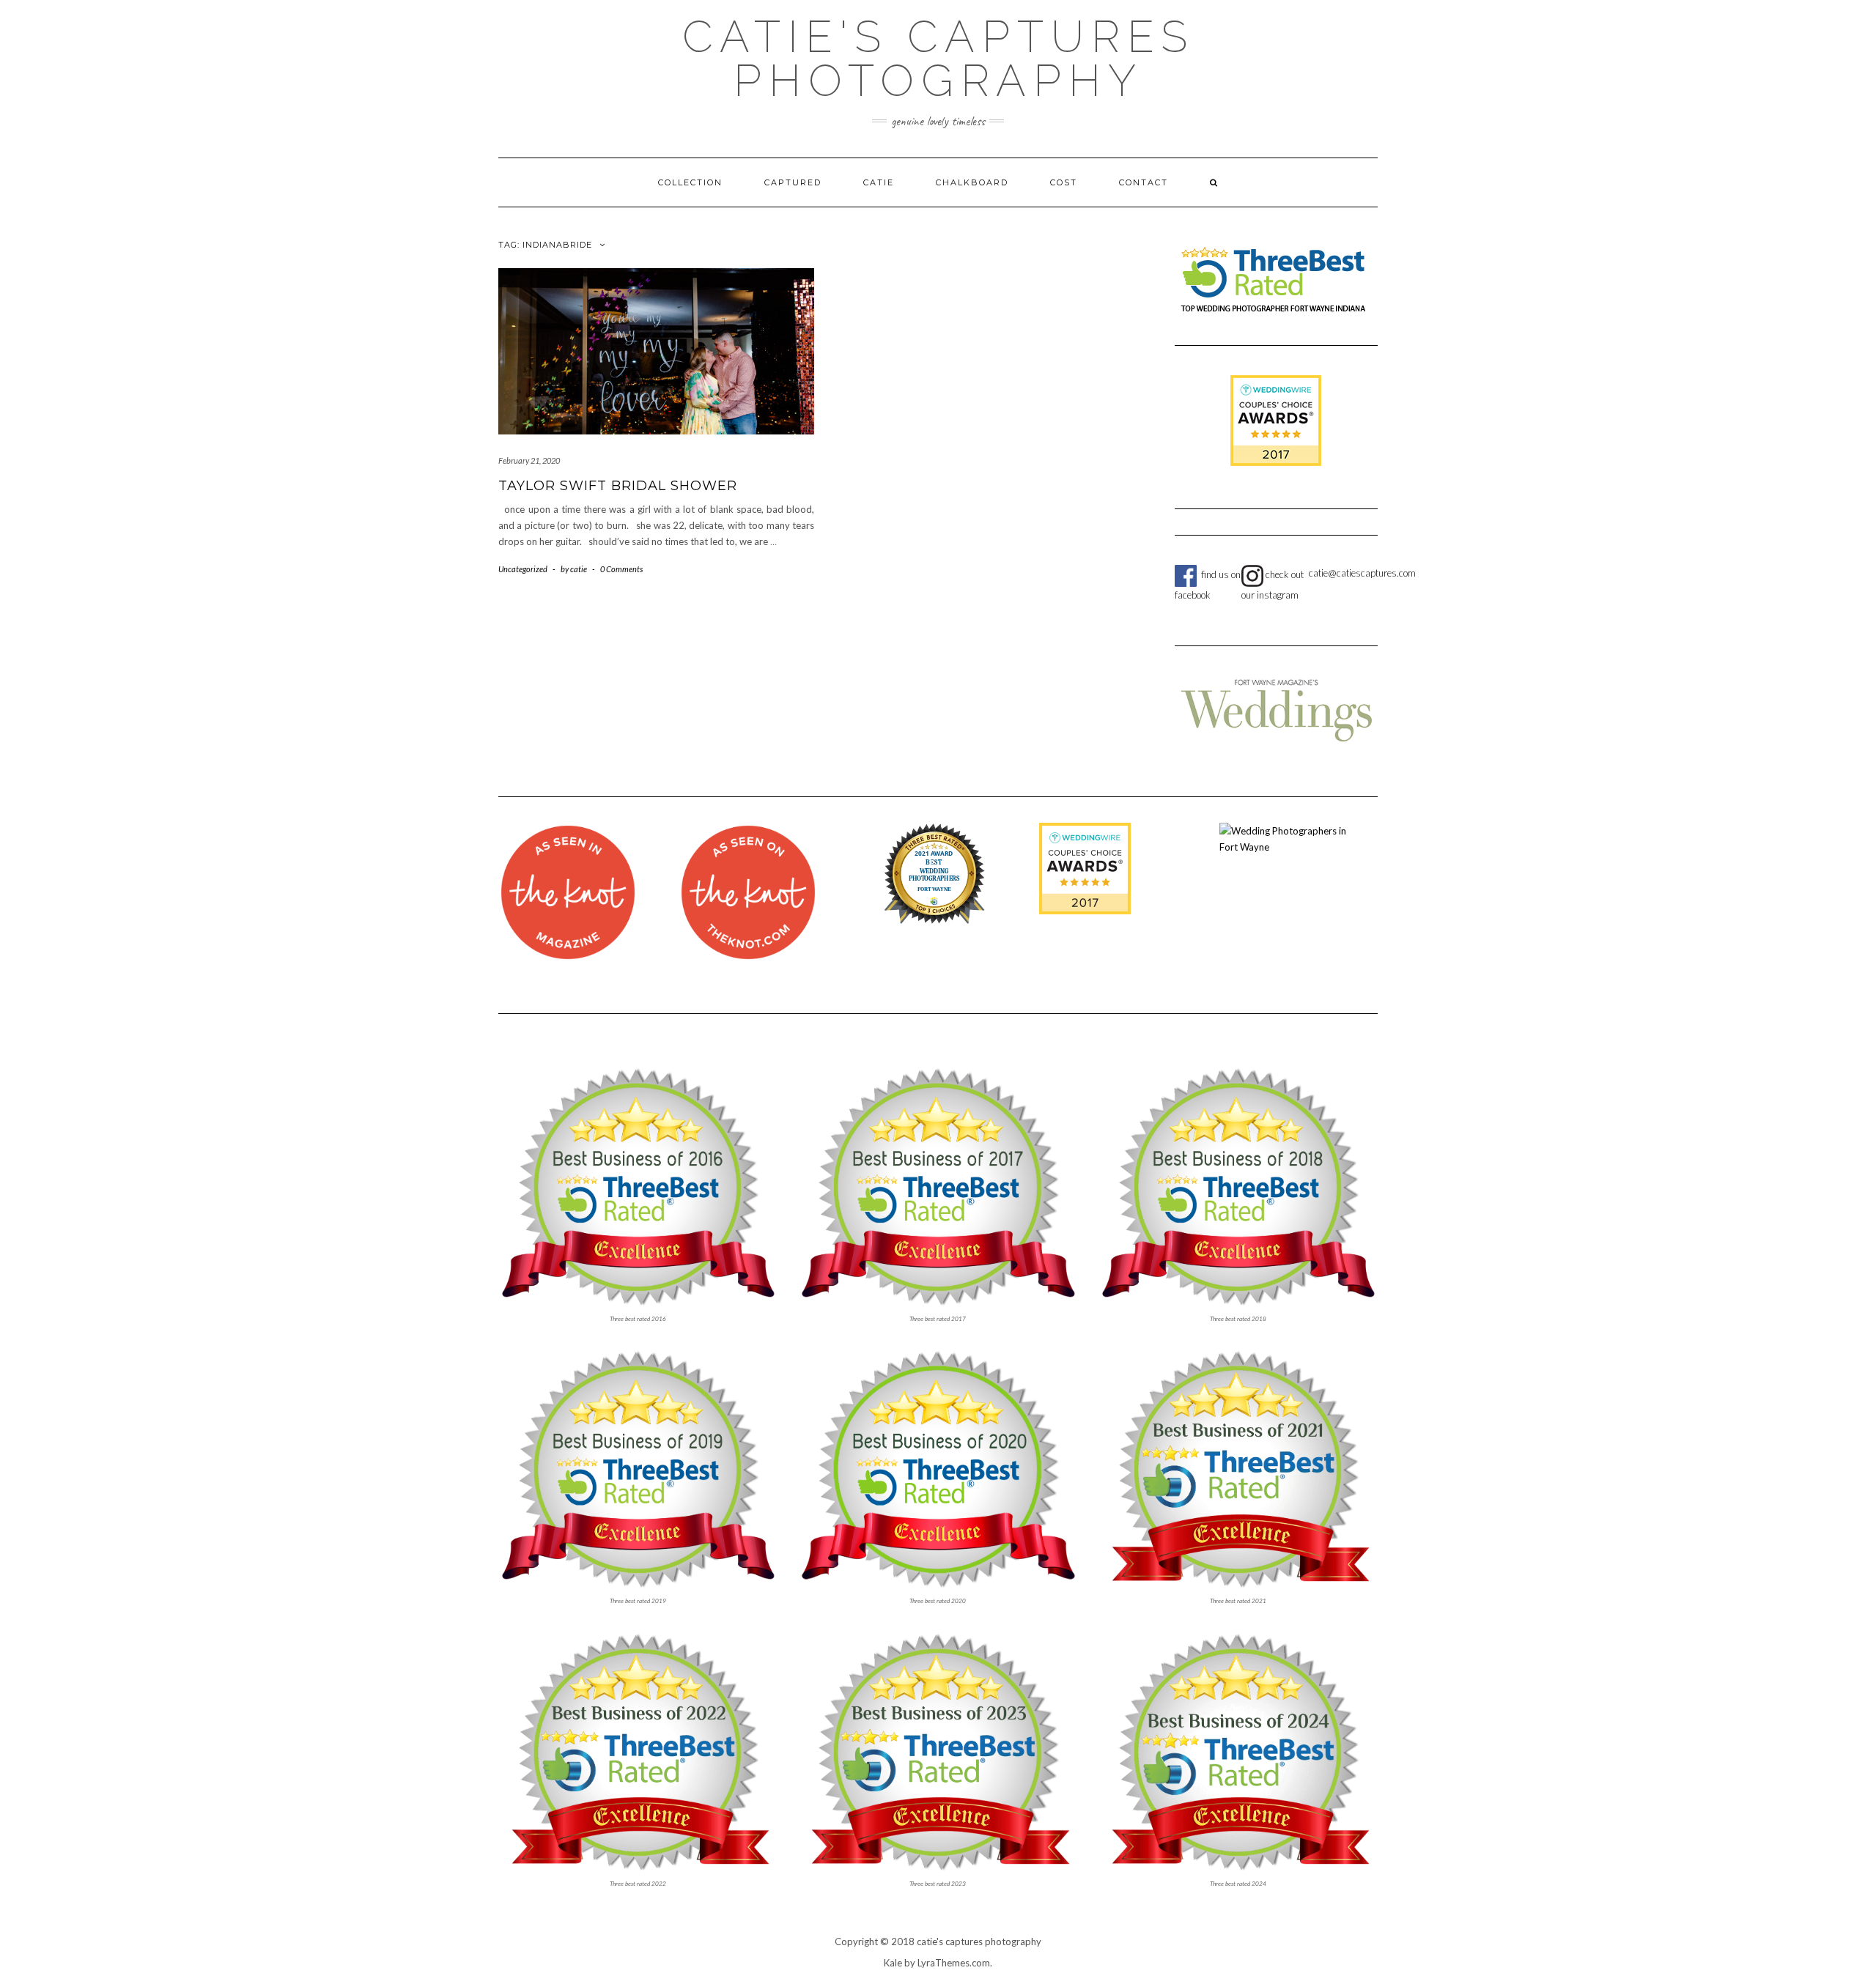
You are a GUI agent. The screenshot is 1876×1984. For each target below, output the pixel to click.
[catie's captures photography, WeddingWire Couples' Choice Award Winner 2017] (1085, 867)
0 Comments (621, 569)
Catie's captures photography (938, 59)
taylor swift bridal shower (618, 486)
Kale (893, 1963)
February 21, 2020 (529, 460)
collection (690, 182)
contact (1144, 182)
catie (879, 182)
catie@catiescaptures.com (1362, 573)
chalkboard (972, 182)
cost (1064, 182)
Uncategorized (523, 569)
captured (793, 182)
